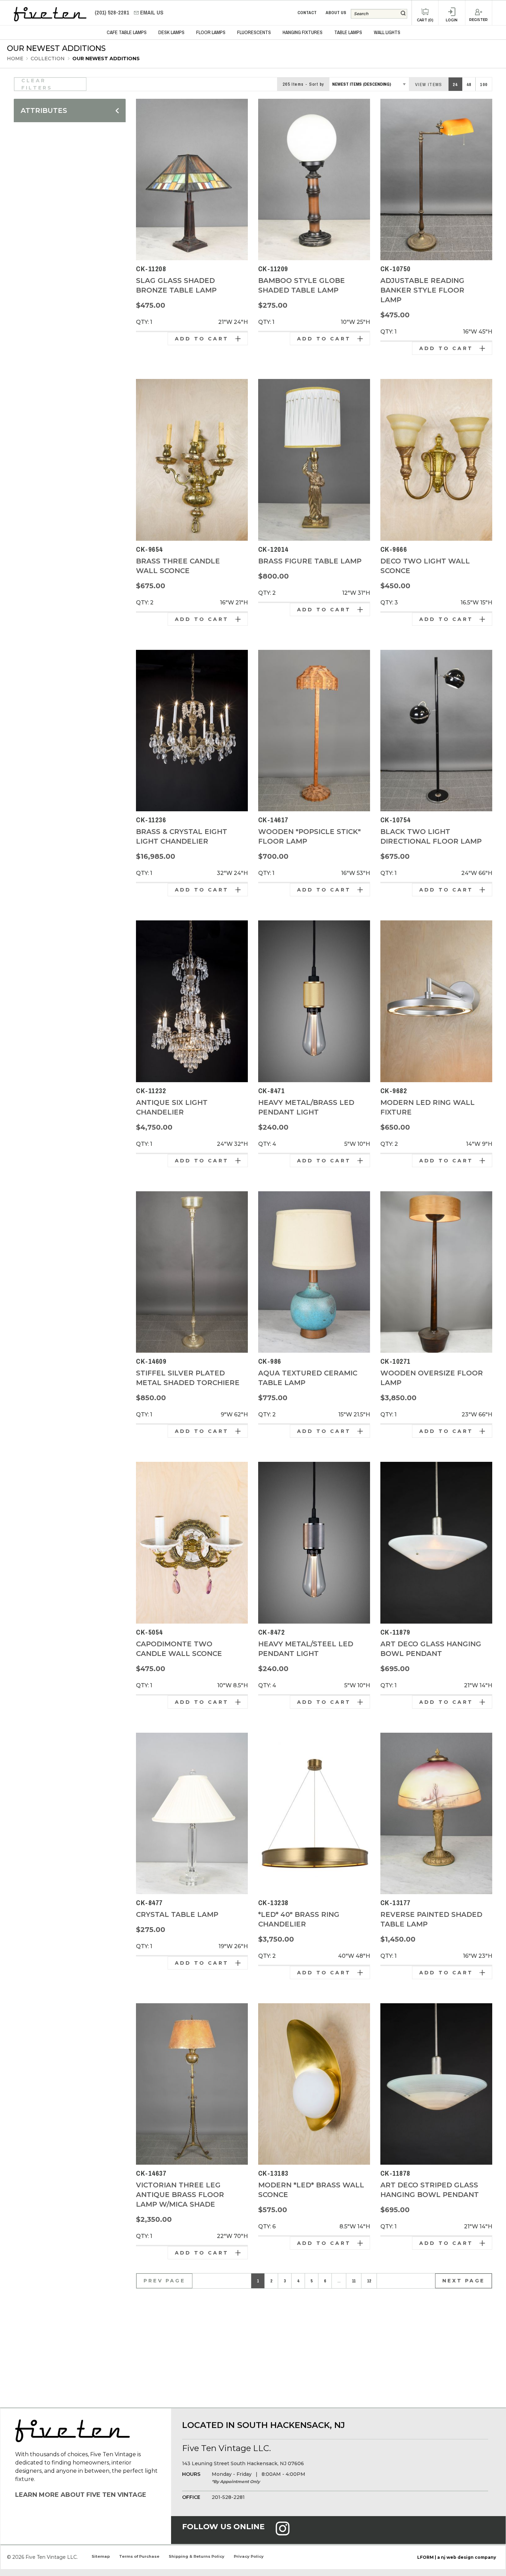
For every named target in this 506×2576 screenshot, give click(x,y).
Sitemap (101, 2556)
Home (15, 59)
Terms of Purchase (139, 2556)
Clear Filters (37, 84)
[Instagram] (283, 2533)
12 (369, 2281)
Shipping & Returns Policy (197, 2556)
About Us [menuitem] (336, 13)
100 (484, 85)
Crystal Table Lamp (177, 1914)
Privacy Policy (249, 2556)
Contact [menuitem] (307, 13)
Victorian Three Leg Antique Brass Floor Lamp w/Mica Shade (180, 2195)
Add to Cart (202, 339)
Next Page (463, 2281)
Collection (48, 59)
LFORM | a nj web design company (457, 2557)
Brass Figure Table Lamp (310, 561)
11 (354, 2281)
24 (455, 85)
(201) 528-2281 (113, 13)
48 (469, 85)
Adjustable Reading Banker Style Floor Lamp (422, 290)
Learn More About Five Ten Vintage (81, 2495)
